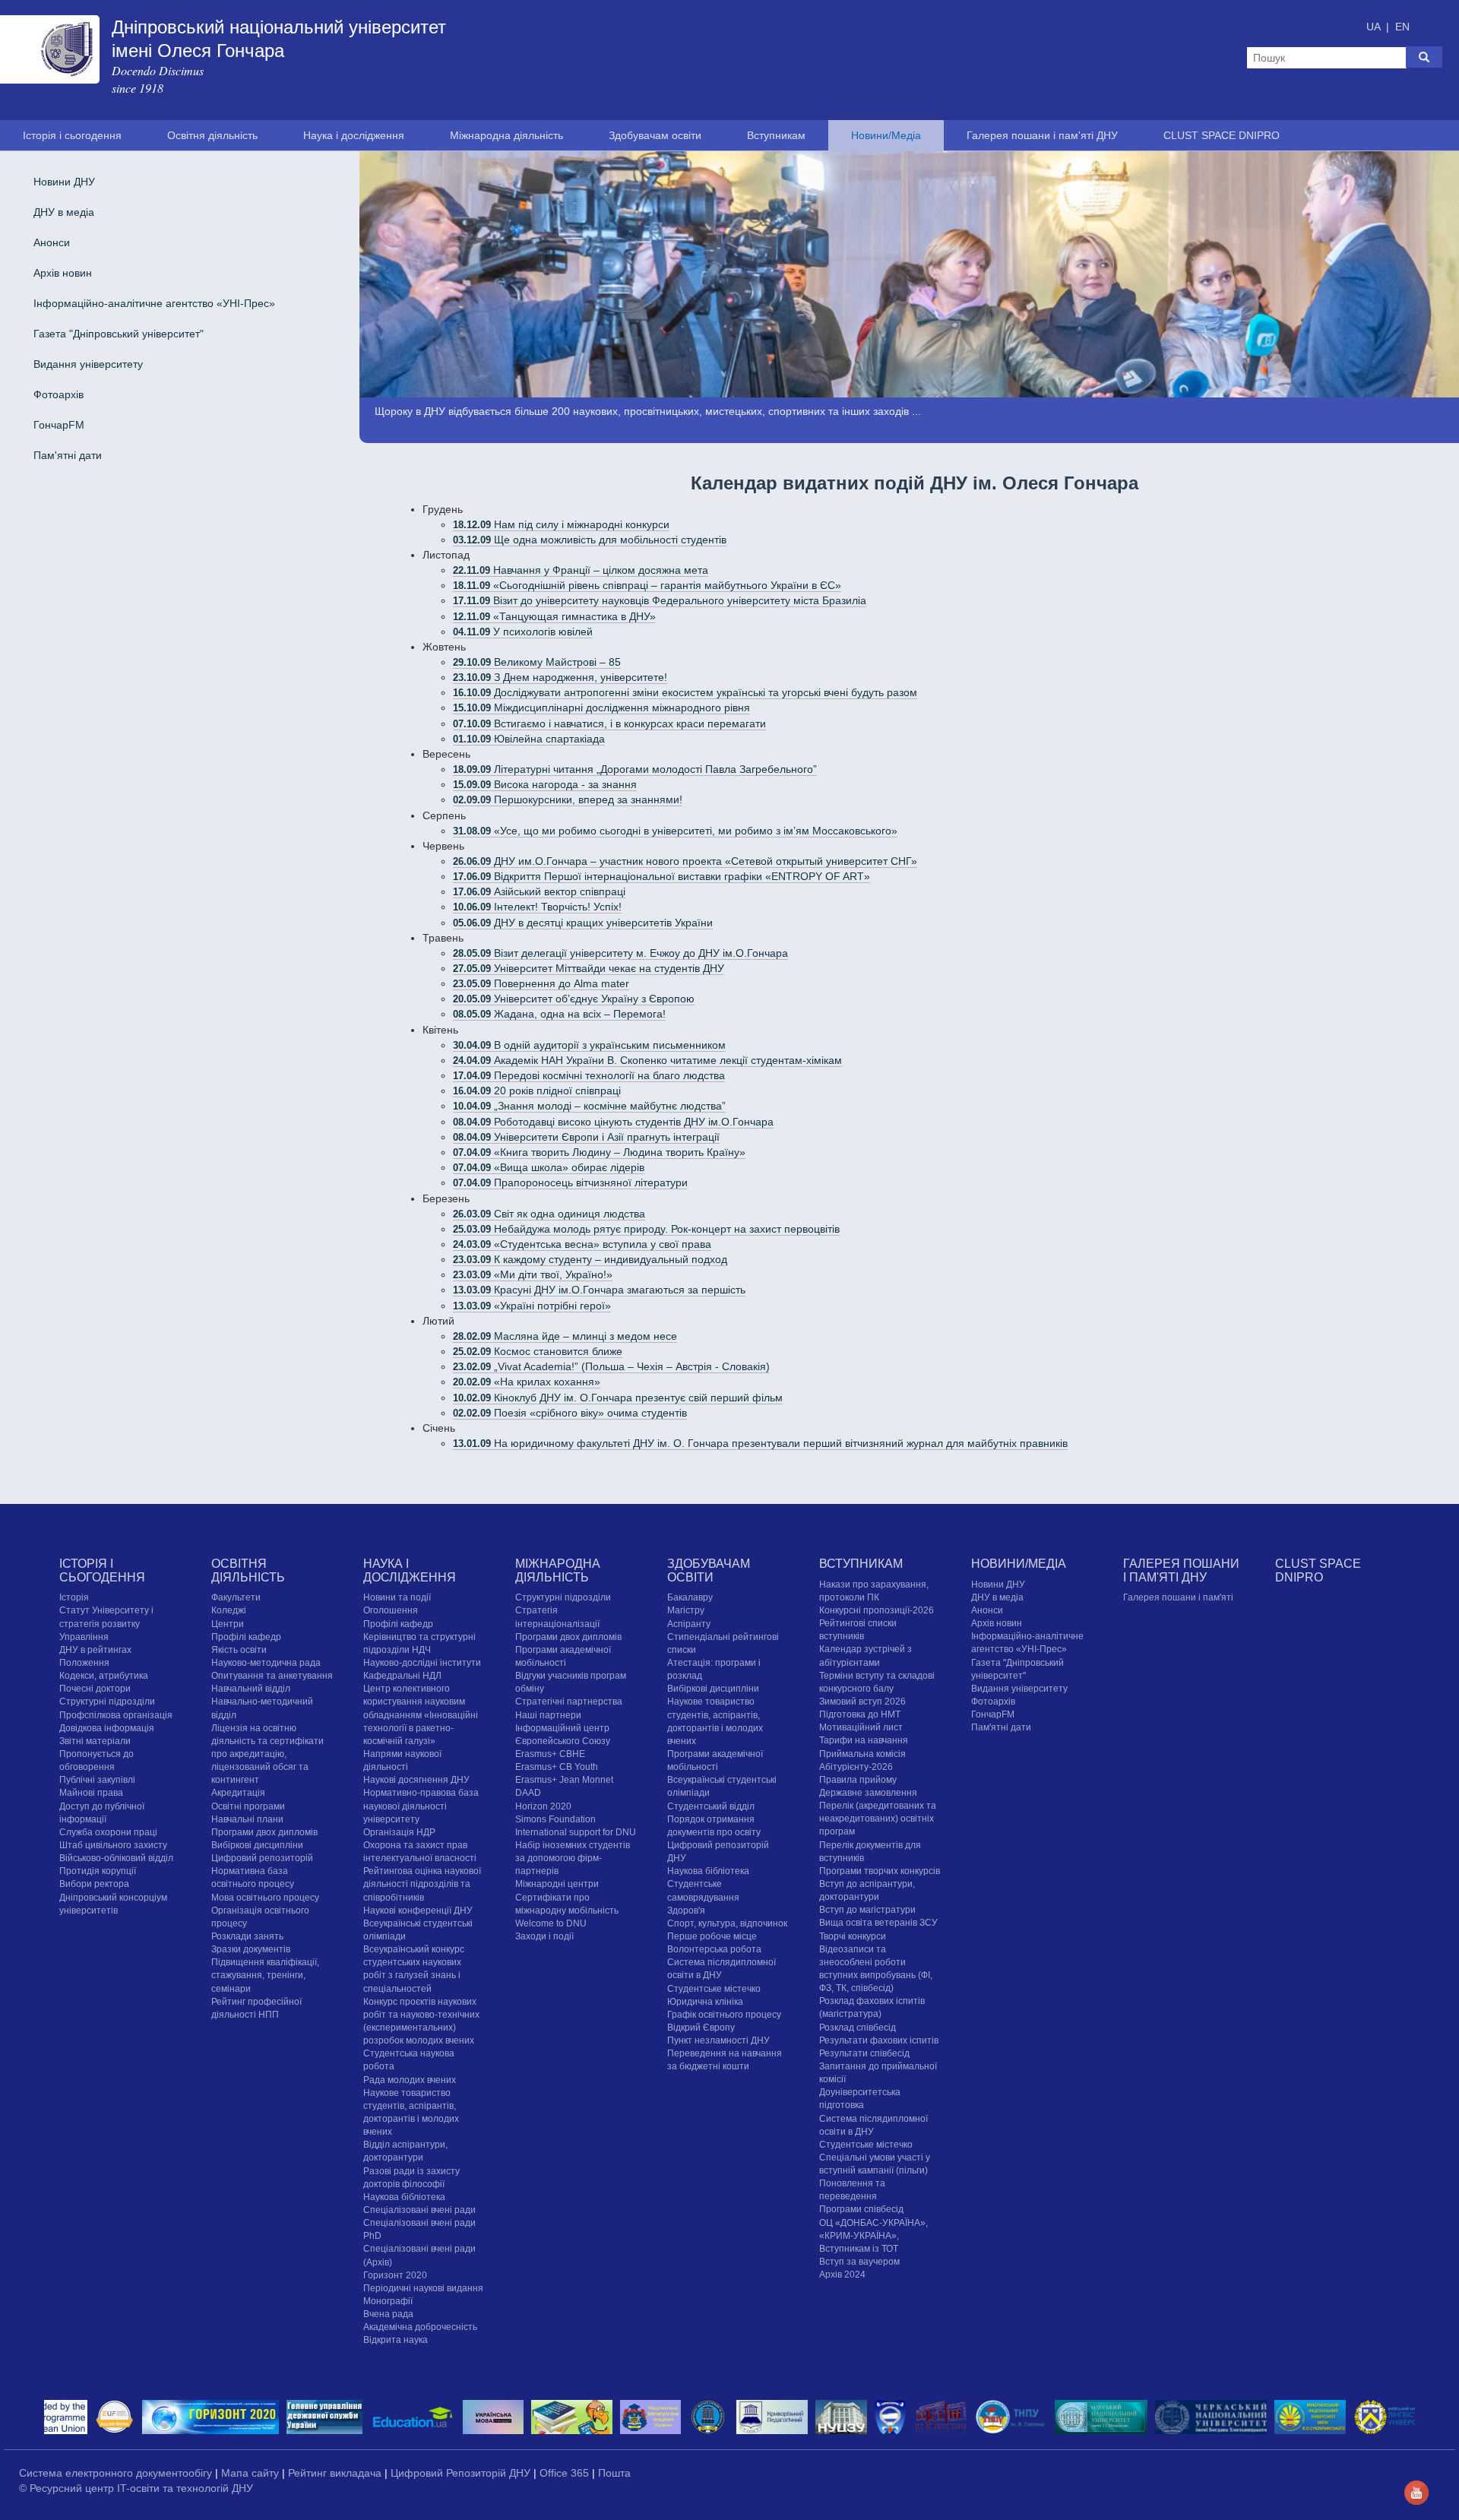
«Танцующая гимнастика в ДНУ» (554, 616)
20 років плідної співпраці (537, 1091)
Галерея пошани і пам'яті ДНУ (1042, 135)
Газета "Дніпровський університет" (119, 334)
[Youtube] (1416, 2492)
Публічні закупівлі (97, 1780)
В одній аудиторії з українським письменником (589, 1045)
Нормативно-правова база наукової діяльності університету (421, 1806)
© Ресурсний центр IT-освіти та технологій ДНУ (136, 2488)
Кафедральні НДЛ (402, 1676)
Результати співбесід (864, 2053)
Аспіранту (689, 1624)
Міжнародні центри (557, 1884)
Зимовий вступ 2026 (862, 1702)
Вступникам (776, 135)
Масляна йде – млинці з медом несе (565, 1336)
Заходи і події (544, 1936)
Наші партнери (548, 1715)
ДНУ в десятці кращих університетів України (583, 923)
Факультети (236, 1597)
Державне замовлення (868, 1793)
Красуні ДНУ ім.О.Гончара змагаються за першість (599, 1290)
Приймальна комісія (862, 1754)
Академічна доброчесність (420, 2327)
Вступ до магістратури (867, 1910)
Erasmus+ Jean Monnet (564, 1780)
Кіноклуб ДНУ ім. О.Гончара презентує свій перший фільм (618, 1398)
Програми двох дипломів (264, 1832)
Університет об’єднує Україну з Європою (574, 999)
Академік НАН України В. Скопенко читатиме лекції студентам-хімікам (647, 1060)
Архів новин (63, 273)
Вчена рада (388, 2314)
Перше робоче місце (712, 1936)
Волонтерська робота (714, 1949)
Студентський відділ (711, 1806)
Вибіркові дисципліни (257, 1845)
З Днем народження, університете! (560, 677)
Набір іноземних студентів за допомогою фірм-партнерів (573, 1858)
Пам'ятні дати (68, 455)
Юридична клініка (705, 2002)
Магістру (686, 1610)
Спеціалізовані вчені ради (419, 2210)
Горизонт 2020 (395, 2275)
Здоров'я (686, 1911)
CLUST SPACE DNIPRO (1222, 135)
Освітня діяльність (212, 135)
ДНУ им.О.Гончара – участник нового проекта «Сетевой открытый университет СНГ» (685, 861)
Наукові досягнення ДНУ (416, 1780)
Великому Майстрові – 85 (537, 662)
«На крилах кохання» (527, 1382)
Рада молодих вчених (410, 2080)
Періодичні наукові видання (423, 2288)
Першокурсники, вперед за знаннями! (568, 799)
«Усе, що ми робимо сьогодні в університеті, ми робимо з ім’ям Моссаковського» (675, 831)
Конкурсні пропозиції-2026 (877, 1610)
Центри (228, 1624)
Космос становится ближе (538, 1351)
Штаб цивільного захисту (113, 1845)
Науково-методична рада (266, 1663)
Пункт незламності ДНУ (718, 2040)
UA (1375, 27)
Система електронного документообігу (117, 2473)
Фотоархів (59, 394)
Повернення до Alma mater (541, 983)
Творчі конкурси (853, 1936)
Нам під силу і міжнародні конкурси (561, 524)
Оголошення (391, 1610)
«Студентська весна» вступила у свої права (582, 1244)
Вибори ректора (94, 1884)
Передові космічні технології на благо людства (589, 1075)
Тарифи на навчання (864, 1740)
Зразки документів (251, 1949)
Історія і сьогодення (72, 135)
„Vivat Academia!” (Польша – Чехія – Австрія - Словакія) (611, 1366)
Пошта (614, 2473)
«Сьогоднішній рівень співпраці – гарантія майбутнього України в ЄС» (647, 585)
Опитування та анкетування (272, 1676)
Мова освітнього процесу (265, 1898)
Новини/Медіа (886, 135)
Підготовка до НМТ (860, 1714)
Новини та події (397, 1597)
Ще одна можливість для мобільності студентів (590, 540)
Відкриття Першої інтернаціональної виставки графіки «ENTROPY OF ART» (661, 876)
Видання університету (88, 364)
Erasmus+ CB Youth (557, 1767)
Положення (84, 1663)
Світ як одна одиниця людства (549, 1214)
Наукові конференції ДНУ (418, 1911)
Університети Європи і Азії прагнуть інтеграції (586, 1137)
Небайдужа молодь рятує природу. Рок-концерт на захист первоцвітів (646, 1229)
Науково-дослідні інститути (422, 1663)
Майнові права (91, 1793)
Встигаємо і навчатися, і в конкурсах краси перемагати (609, 723)
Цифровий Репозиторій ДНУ (462, 2473)
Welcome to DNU (551, 1923)
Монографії (388, 2301)
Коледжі (229, 1610)
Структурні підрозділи (107, 1702)
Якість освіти (239, 1650)
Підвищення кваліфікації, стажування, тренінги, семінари (265, 1975)
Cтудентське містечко (714, 1989)
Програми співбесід (861, 2209)
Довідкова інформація (107, 1728)
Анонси (52, 242)
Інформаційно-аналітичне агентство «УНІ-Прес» (154, 303)
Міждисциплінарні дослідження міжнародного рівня (601, 708)
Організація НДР (399, 1832)
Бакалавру (690, 1597)
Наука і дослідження (354, 135)
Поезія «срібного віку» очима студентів (570, 1413)
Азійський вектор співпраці (539, 891)
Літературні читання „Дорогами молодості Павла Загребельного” (635, 769)
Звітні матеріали (95, 1741)
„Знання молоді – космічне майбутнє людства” (589, 1106)
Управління (84, 1637)
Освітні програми (248, 1806)
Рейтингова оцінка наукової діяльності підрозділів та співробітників (422, 1884)
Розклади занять (247, 1936)
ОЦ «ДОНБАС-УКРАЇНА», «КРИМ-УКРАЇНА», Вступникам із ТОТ (874, 2236)
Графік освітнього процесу (724, 2015)
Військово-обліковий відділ (116, 1858)
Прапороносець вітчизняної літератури (570, 1182)
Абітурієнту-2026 (856, 1767)
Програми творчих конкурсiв (880, 1871)
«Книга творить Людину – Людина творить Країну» (599, 1152)
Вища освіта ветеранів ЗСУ (878, 1923)
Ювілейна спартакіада (529, 739)
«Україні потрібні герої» (532, 1306)
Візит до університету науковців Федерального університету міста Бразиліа (660, 600)
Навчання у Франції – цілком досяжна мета (581, 570)
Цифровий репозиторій (262, 1858)
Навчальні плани (247, 1819)
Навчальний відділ (251, 1689)
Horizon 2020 (543, 1806)
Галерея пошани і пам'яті (1178, 1597)
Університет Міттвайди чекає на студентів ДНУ (589, 968)
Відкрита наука (396, 2340)
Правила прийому (858, 1780)
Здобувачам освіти (655, 135)
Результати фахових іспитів (879, 2040)
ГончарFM (59, 425)
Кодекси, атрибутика (104, 1676)
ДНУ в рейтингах (95, 1650)
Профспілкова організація (116, 1715)
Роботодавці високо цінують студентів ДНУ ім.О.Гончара (613, 1122)
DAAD (528, 1793)
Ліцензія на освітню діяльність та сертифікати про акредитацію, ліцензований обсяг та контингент (267, 1754)
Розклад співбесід (858, 2028)
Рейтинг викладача (336, 2473)
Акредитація (238, 1793)
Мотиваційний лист (861, 1727)
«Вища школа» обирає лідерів (549, 1167)
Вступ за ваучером (859, 2262)
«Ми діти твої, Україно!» (533, 1274)
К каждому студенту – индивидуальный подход (590, 1259)
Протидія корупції (98, 1871)
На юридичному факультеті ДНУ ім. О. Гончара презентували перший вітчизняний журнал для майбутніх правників (760, 1443)
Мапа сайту (252, 2473)
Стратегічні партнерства (569, 1702)
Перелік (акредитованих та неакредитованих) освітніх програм (878, 1819)
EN (1402, 27)
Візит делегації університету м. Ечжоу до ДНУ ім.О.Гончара (620, 953)
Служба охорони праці (108, 1832)
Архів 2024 (842, 2275)
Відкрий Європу (701, 2028)
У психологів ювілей (523, 632)
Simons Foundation (555, 1819)
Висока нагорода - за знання (545, 784)
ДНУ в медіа (64, 212)
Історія (74, 1597)
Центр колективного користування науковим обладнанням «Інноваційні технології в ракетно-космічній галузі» (421, 1715)
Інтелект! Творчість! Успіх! (537, 907)
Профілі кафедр (246, 1637)
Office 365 (566, 2473)
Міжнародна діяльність (506, 135)
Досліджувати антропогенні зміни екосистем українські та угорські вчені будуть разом (685, 692)
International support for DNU (576, 1832)
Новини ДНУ (64, 182)
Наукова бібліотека (404, 2197)
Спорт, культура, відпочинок (727, 1923)
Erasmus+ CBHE (550, 1754)
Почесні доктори (95, 1689)
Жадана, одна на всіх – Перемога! (559, 1014)
